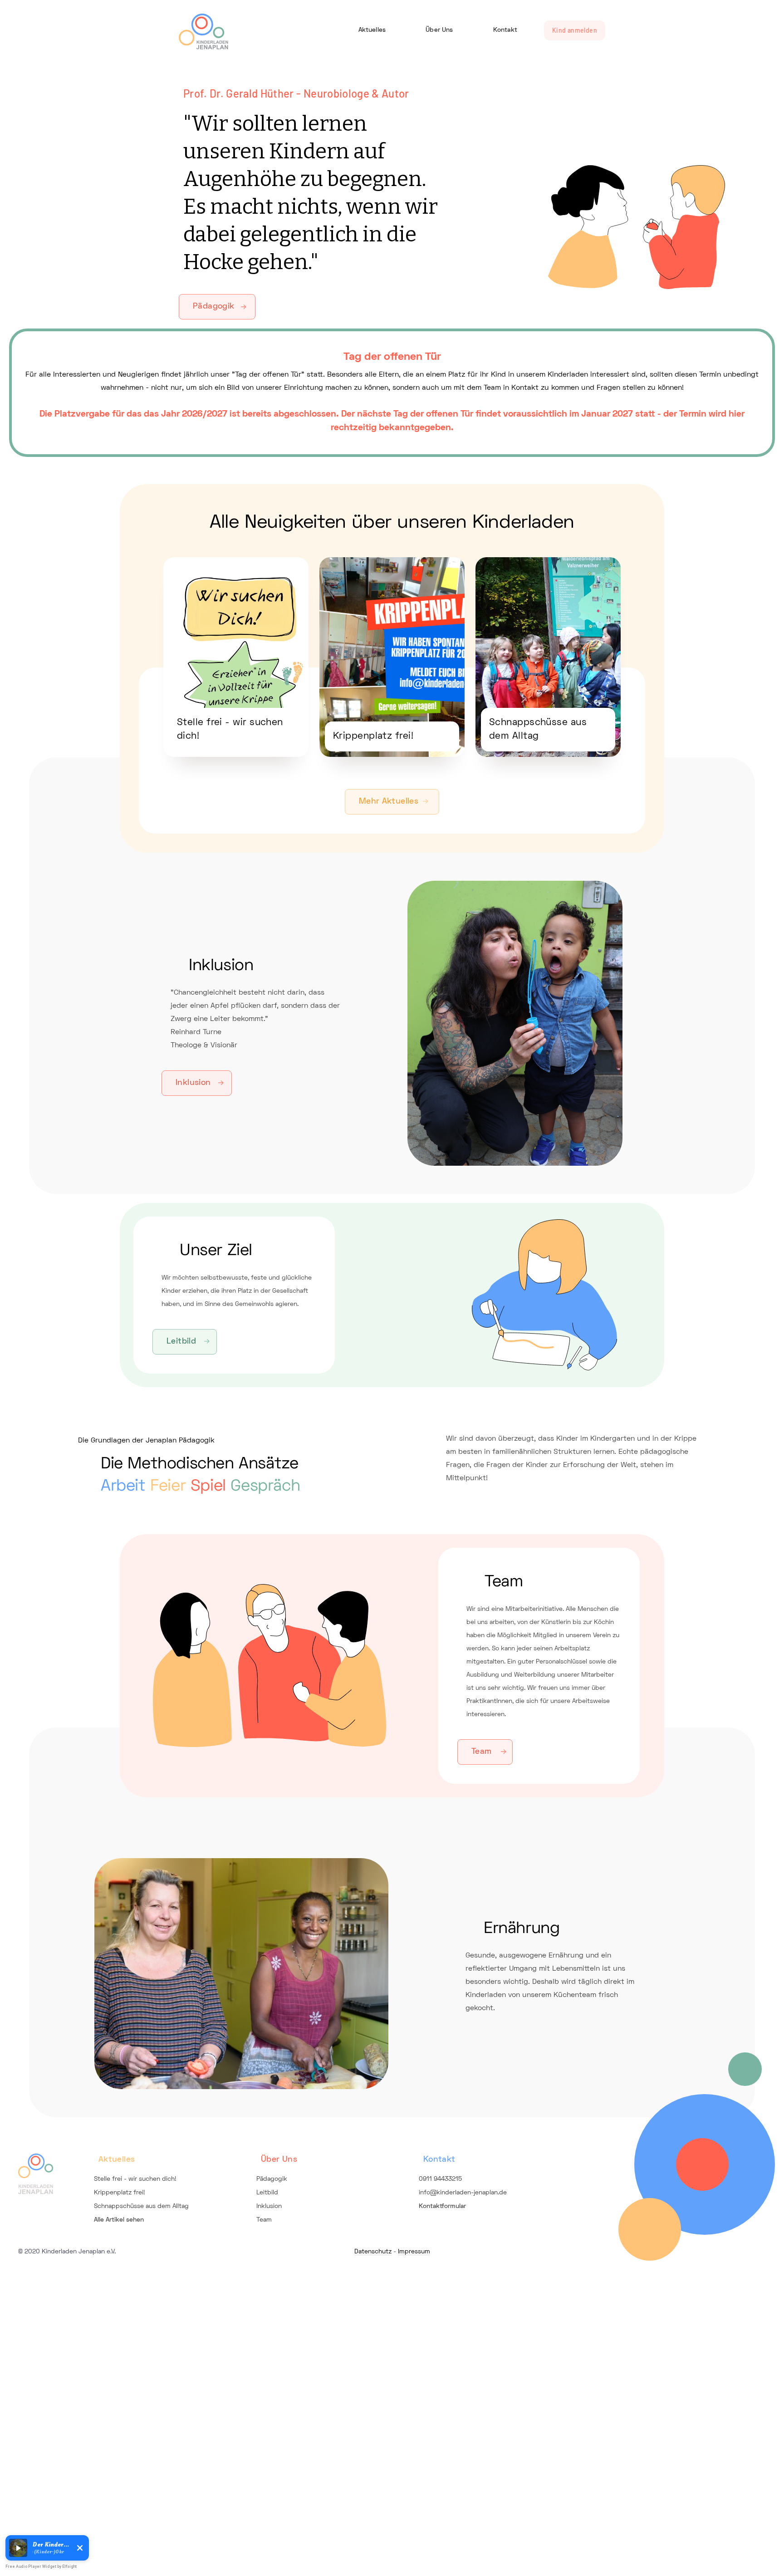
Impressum (414, 2252)
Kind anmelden (575, 30)
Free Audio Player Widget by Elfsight (41, 2566)
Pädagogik (214, 307)
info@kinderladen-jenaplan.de (463, 2193)
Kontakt (505, 30)
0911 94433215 (440, 2179)
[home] (203, 32)
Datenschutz (373, 2252)
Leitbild (181, 1342)
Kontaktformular (442, 2206)
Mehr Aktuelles (389, 802)
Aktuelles (372, 30)
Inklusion (193, 1083)
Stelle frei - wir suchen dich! (135, 2179)
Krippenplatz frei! (119, 2193)
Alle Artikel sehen (119, 2220)
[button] (18, 2548)
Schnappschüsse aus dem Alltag (141, 2206)
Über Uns (439, 30)
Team (482, 1752)
